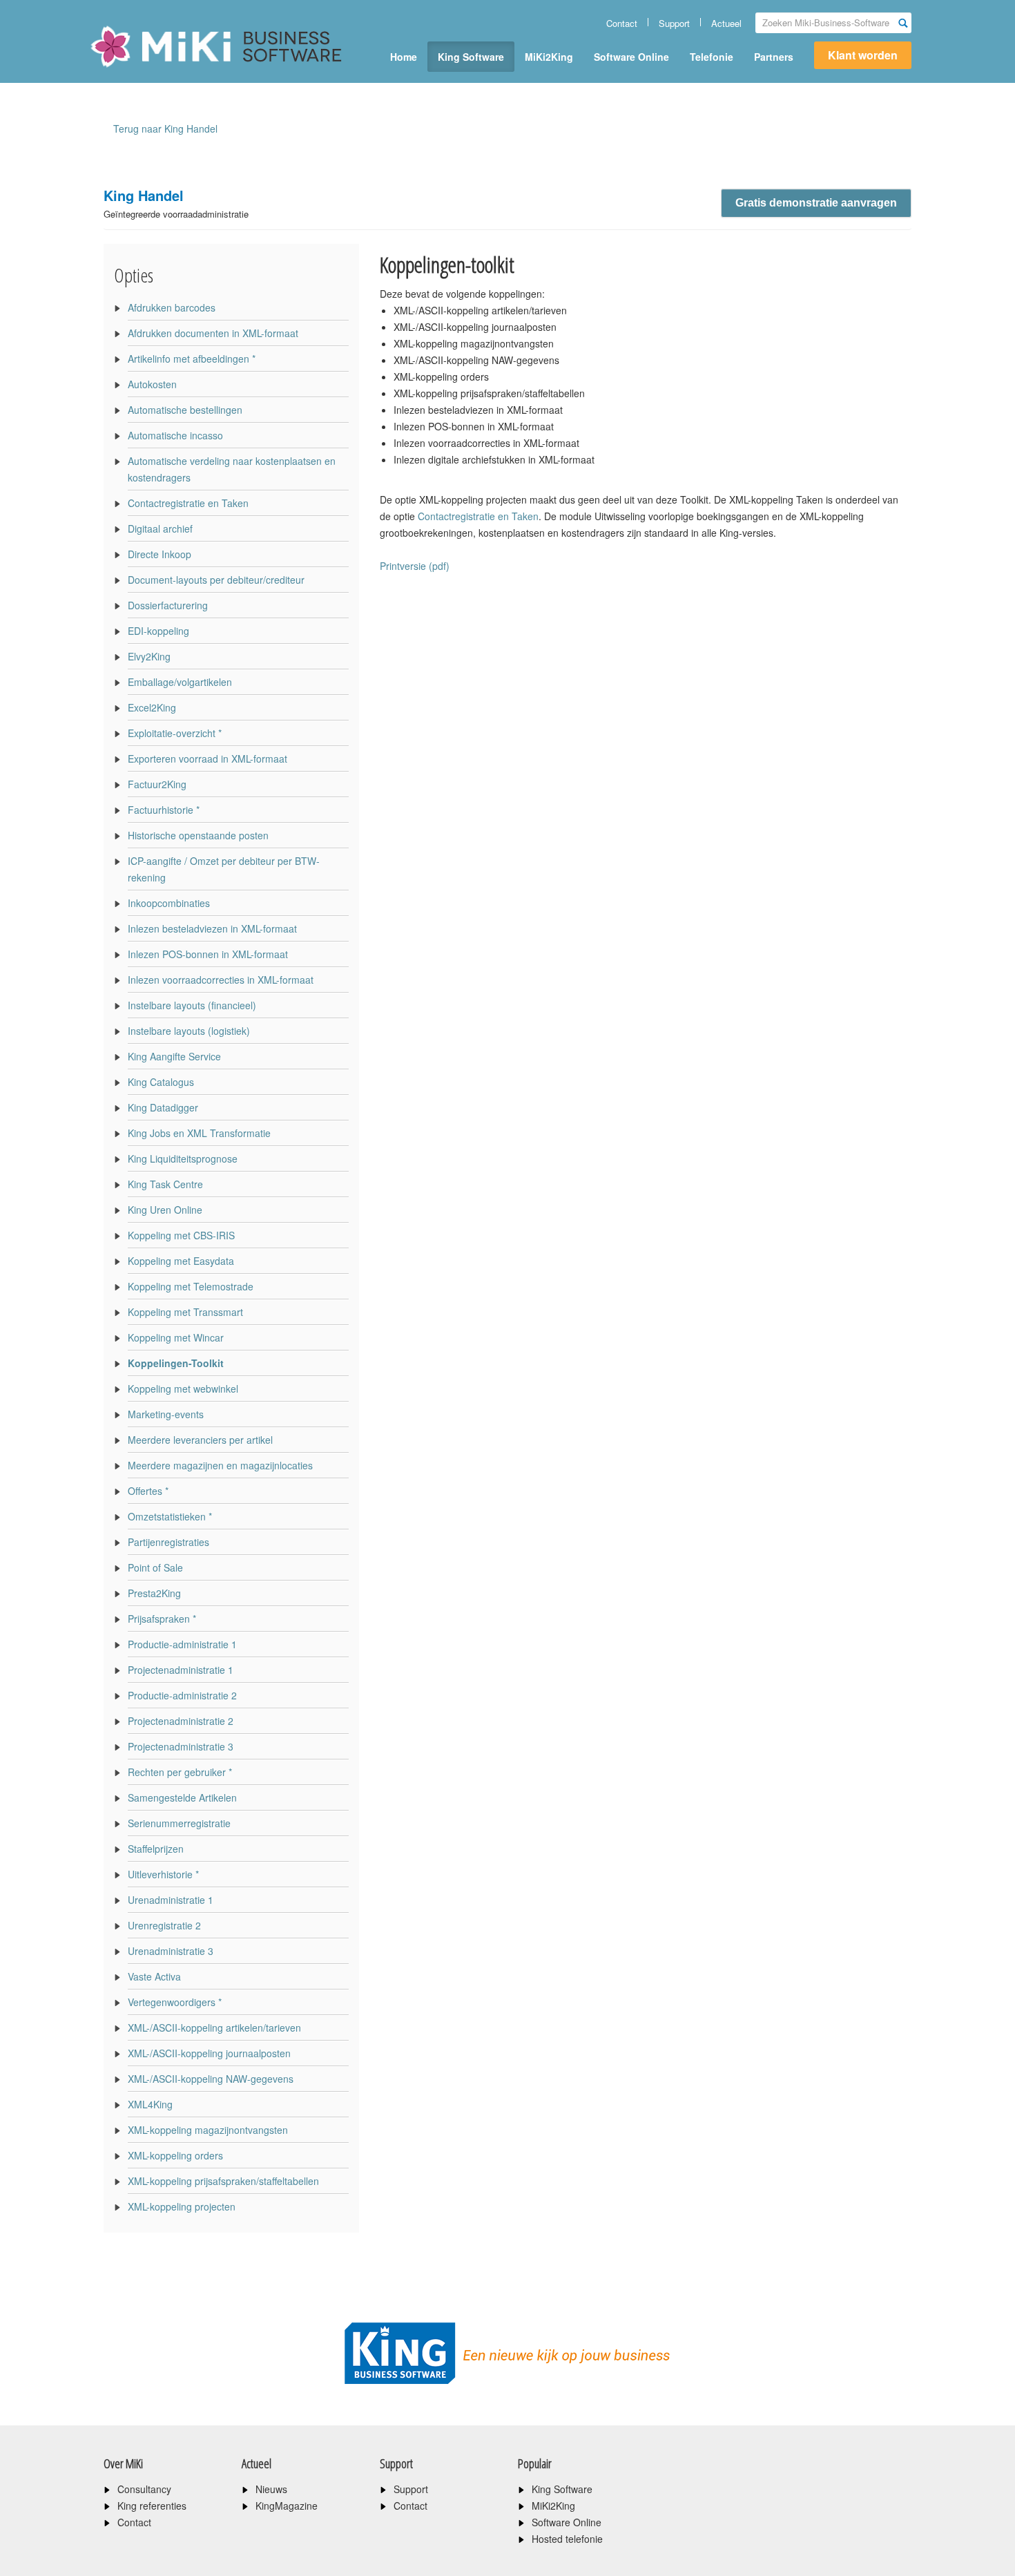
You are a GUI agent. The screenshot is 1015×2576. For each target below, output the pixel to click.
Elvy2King (149, 656)
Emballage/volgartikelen (180, 682)
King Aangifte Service (174, 1056)
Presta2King (154, 1593)
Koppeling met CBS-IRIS (181, 1235)
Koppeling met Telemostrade (191, 1286)
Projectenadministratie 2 (181, 1721)
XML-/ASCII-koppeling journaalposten (209, 2053)
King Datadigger (163, 1107)
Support (674, 23)
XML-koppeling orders (175, 2155)
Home (404, 57)
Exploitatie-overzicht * (175, 733)
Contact (622, 23)
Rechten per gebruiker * (180, 1772)
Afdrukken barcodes (172, 307)
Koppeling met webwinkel (183, 1389)
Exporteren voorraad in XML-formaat (207, 759)
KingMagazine (287, 2506)
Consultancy (144, 2489)
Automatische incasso (175, 435)
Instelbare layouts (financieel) (192, 1005)
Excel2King (152, 707)
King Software (471, 57)
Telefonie (712, 57)
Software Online (631, 57)
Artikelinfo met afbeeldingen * (192, 359)
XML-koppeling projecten (182, 2206)
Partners (774, 57)
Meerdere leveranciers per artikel (200, 1440)
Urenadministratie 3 (171, 1951)
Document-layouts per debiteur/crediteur (216, 580)
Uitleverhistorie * (163, 1874)
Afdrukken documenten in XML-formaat (213, 333)
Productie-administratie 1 (182, 1644)
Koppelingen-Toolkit (176, 1363)
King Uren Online (165, 1210)
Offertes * (148, 1491)
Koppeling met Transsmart (185, 1312)
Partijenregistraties (168, 1542)
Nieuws (271, 2489)
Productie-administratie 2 (182, 1695)
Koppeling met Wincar (176, 1337)
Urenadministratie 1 (171, 1900)
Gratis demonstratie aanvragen (816, 203)
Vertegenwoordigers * (175, 2002)
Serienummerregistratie (179, 1823)
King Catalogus (161, 1082)
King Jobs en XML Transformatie (199, 1133)
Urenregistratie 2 (164, 1925)
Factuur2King (157, 784)
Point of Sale (155, 1567)
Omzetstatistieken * (170, 1516)
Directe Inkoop (159, 554)
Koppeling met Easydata (181, 1261)
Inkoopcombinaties (169, 903)
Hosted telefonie (567, 2539)
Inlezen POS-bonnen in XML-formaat (208, 954)
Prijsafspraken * (162, 1619)
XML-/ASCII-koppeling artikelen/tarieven (214, 2028)
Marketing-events (166, 1414)
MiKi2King (549, 57)
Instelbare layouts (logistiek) (189, 1031)
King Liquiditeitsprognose (183, 1158)
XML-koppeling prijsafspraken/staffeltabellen (223, 2181)
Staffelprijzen (156, 1849)
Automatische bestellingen (185, 410)
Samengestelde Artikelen (182, 1797)
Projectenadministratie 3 (181, 1746)
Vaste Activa (154, 1976)
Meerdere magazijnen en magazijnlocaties (220, 1465)
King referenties (152, 2506)
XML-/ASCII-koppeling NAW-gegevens (211, 2079)
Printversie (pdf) (415, 566)
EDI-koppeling (158, 631)
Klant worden (863, 55)
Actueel (726, 23)
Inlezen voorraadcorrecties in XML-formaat (221, 980)
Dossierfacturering (168, 605)
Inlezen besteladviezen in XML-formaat (212, 928)
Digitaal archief (160, 528)
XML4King (150, 2104)
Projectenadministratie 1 (181, 1670)
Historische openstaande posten (198, 835)
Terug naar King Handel (165, 128)
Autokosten (152, 384)
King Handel (176, 203)
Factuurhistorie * (164, 810)
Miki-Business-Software (158, 70)
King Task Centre (165, 1184)
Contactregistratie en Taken (188, 503)
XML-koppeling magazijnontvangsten (208, 2130)
